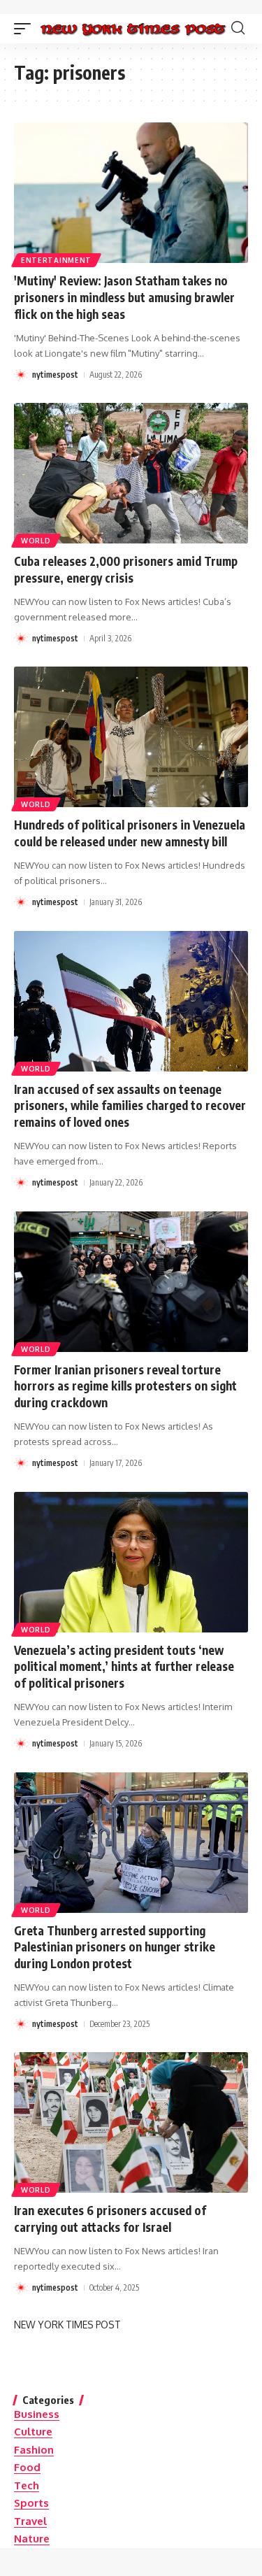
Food (27, 2467)
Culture (33, 2432)
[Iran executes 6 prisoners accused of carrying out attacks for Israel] (131, 2122)
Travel (30, 2521)
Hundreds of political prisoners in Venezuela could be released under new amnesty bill (130, 833)
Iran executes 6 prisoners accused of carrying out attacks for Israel (110, 2219)
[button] (26, 28)
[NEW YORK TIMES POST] (133, 28)
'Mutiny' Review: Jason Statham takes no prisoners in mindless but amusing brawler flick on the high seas (124, 297)
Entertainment (56, 260)
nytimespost (55, 375)
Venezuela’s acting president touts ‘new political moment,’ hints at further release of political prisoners (124, 1667)
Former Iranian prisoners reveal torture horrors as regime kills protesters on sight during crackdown (125, 1386)
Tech (27, 2485)
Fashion (34, 2450)
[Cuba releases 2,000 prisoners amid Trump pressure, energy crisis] (131, 473)
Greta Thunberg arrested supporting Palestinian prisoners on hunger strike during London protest (115, 1947)
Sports (31, 2503)
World (36, 541)
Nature (32, 2539)
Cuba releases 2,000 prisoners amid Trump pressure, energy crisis (126, 569)
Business (37, 2414)
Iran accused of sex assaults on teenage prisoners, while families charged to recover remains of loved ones (130, 1106)
